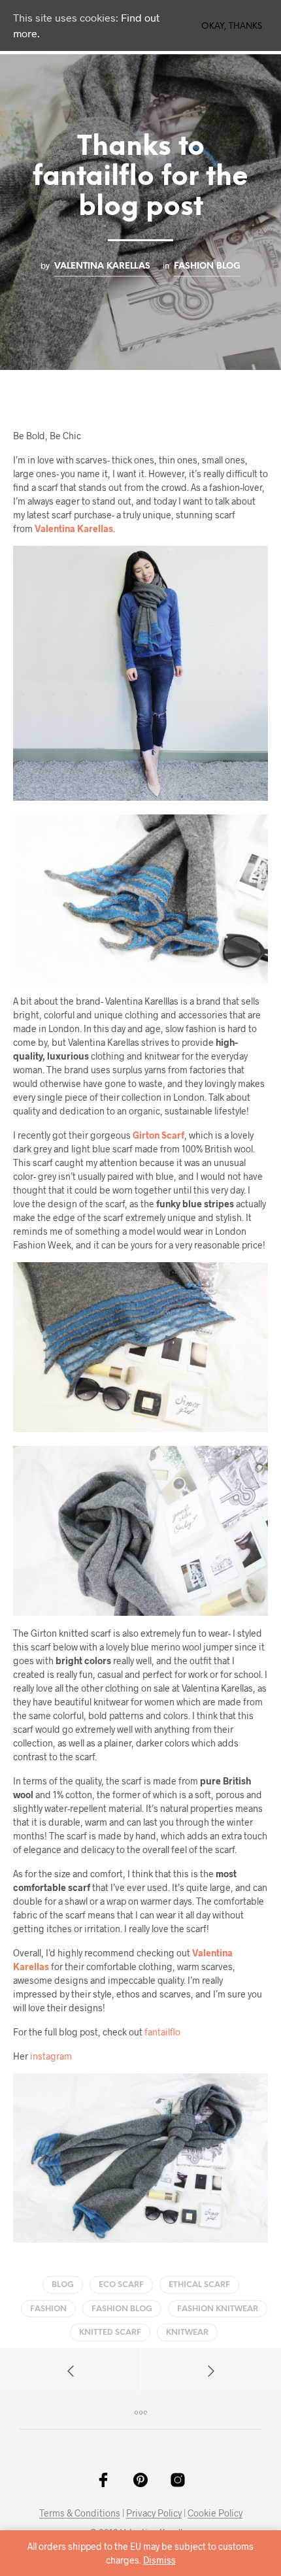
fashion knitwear (218, 2309)
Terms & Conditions (80, 2513)
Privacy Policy (154, 2513)
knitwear (187, 2333)
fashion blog (207, 266)
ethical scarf (199, 2285)
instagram (51, 2056)
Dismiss (159, 2560)
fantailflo (162, 2032)
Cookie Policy (215, 2513)
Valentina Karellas (102, 266)
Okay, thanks (232, 26)
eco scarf (121, 2285)
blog (63, 2285)
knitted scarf (110, 2333)
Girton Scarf (158, 1135)
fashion (48, 2309)
